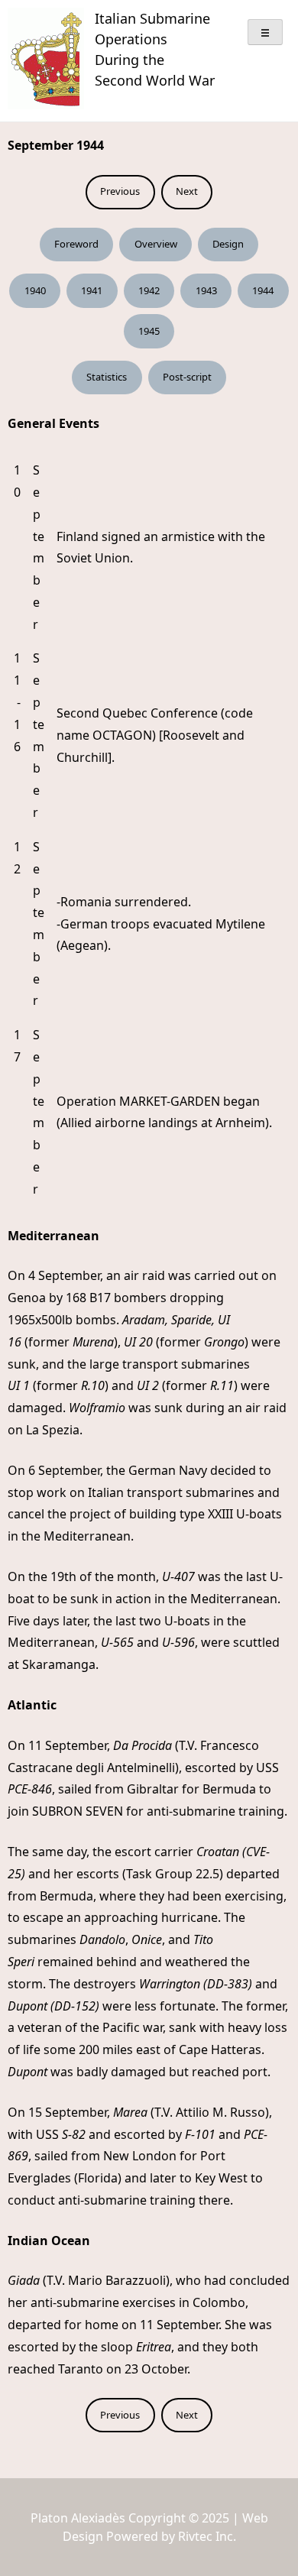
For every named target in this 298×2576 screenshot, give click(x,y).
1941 (92, 290)
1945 (149, 331)
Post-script (187, 377)
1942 (149, 290)
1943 (206, 290)
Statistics (107, 377)
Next (187, 191)
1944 (263, 290)
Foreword (76, 244)
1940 (35, 290)
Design (228, 244)
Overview (156, 244)
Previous (120, 191)
